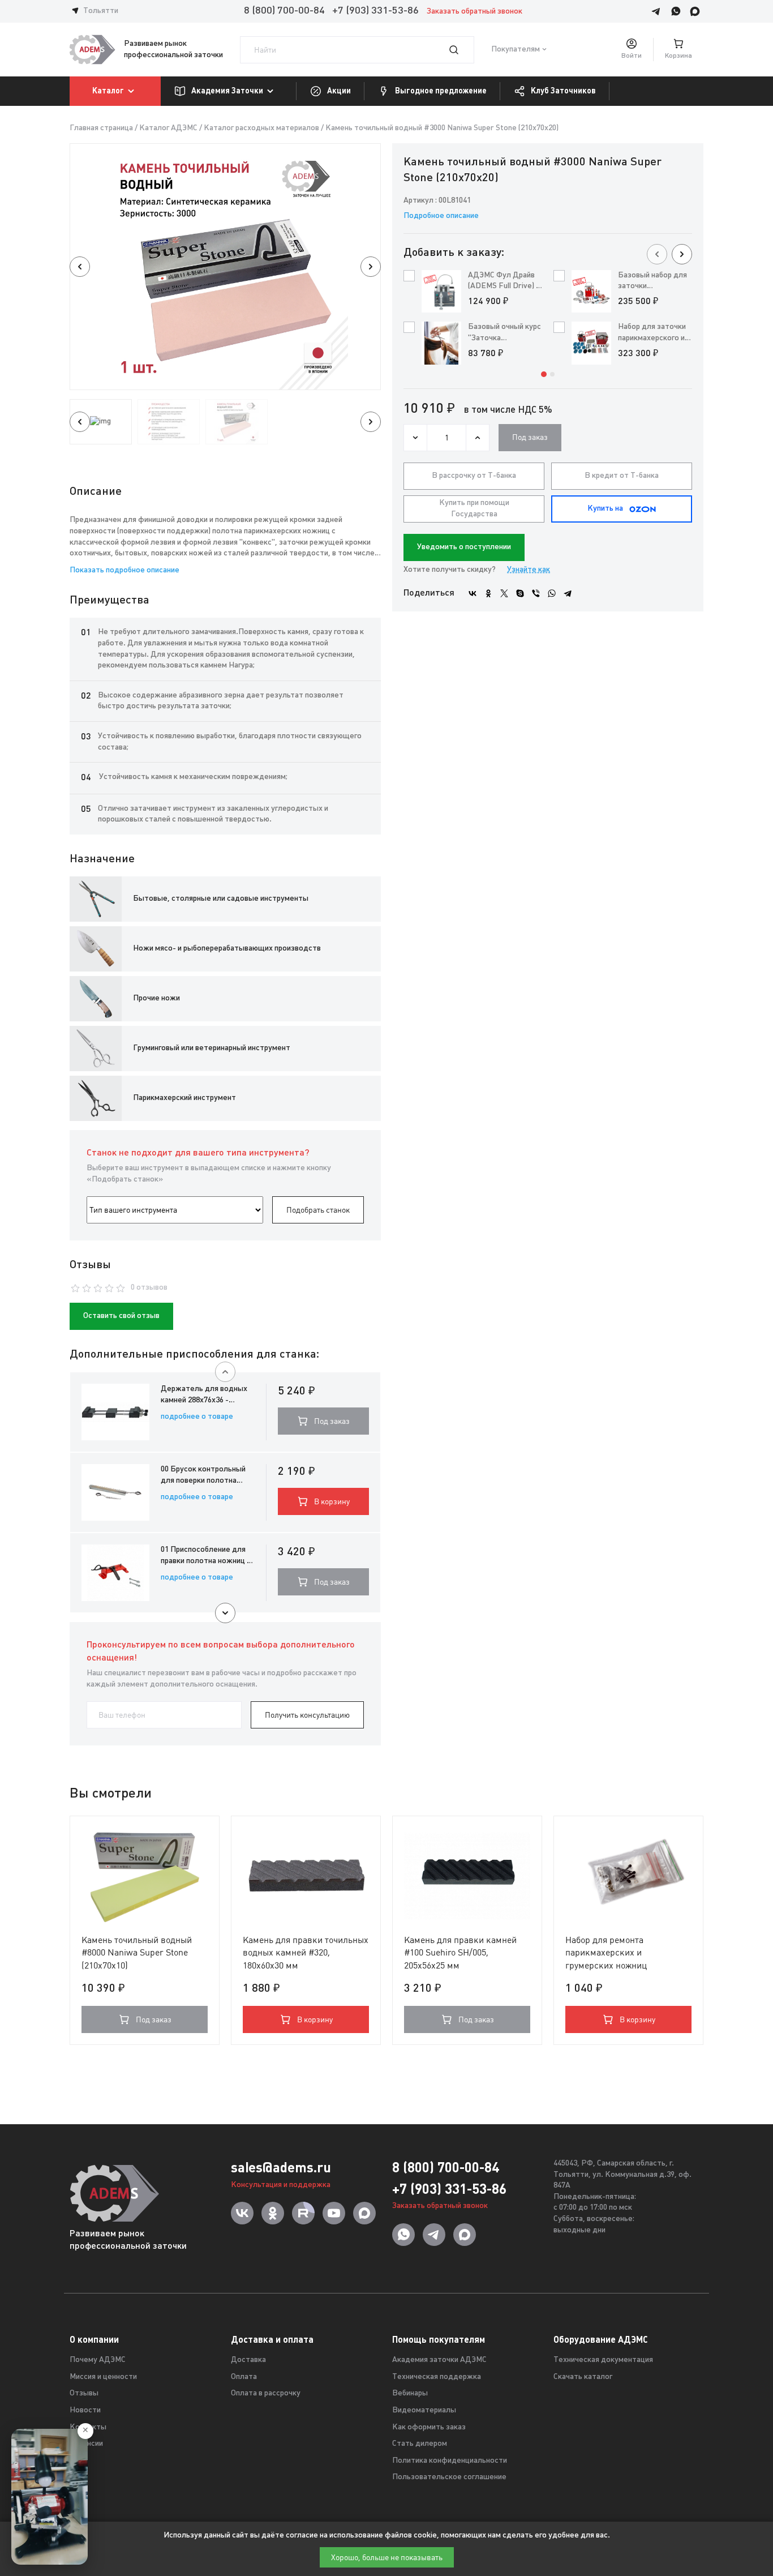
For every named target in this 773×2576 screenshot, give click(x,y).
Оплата (244, 2377)
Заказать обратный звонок (474, 12)
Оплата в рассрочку (266, 2393)
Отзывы (84, 2393)
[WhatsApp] (552, 593)
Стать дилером (420, 2444)
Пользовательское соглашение (449, 2477)
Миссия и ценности (103, 2377)
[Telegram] (568, 593)
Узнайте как (529, 570)
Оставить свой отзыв (121, 1316)
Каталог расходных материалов (261, 128)
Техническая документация (603, 2360)
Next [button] (371, 267)
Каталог (108, 91)
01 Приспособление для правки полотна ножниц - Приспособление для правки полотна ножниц (205, 1556)
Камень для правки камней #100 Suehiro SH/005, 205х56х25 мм (460, 1953)
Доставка (248, 2360)
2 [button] (552, 374)
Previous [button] (80, 267)
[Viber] (536, 593)
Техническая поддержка (437, 2377)
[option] (225, 267)
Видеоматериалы (424, 2410)
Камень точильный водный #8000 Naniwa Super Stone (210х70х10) (137, 1953)
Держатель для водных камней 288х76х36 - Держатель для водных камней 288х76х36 (204, 1395)
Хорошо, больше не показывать (387, 2557)
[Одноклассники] (488, 593)
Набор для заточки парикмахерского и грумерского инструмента (652, 333)
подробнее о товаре (197, 1417)
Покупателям (516, 50)
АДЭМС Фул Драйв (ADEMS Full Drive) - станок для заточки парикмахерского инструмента (504, 282)
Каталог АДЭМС (168, 128)
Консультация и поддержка (281, 2185)
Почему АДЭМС (98, 2360)
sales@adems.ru (281, 2168)
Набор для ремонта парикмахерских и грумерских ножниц (606, 1953)
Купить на (605, 509)
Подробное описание (441, 216)
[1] (461, 50)
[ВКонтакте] (473, 593)
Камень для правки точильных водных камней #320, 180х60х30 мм (306, 1953)
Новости (85, 2410)
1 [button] (544, 374)
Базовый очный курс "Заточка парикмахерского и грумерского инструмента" (504, 333)
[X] (504, 593)
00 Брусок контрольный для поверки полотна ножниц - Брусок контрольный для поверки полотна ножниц (207, 1476)
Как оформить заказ (429, 2427)
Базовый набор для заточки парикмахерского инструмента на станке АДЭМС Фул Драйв (653, 282)
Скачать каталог (583, 2377)
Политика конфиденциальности (450, 2461)
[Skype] (520, 593)
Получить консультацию (307, 1715)
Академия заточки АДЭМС (439, 2360)
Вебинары (410, 2393)
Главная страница (101, 128)
